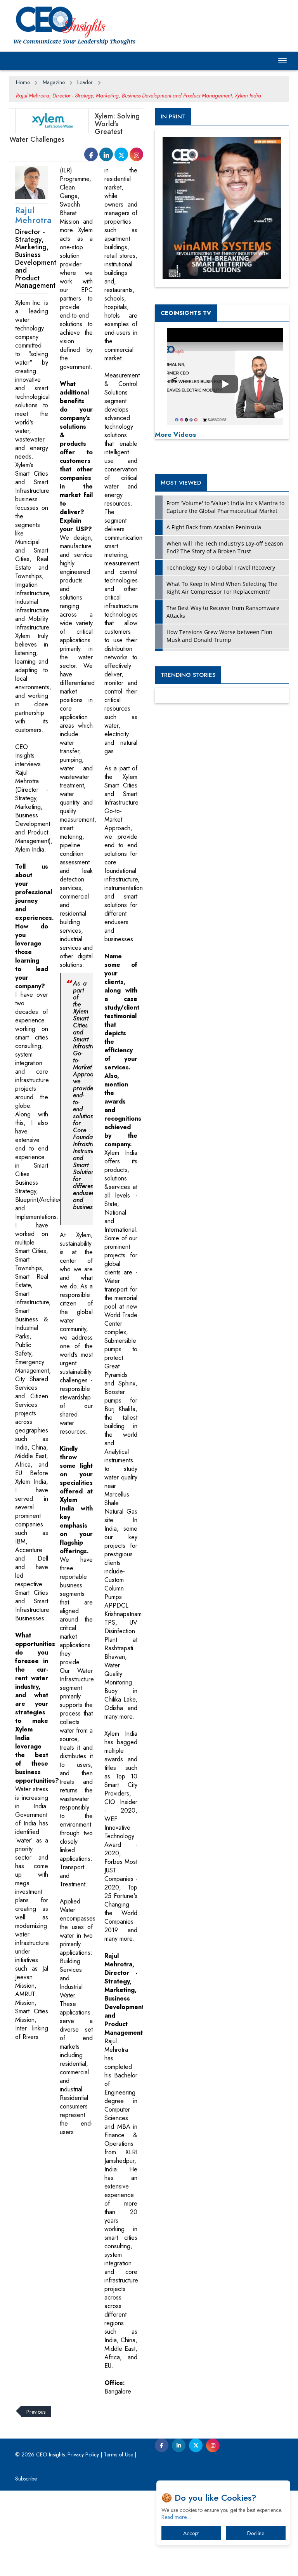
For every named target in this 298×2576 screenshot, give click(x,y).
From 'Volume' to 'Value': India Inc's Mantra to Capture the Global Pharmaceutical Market (225, 507)
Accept (191, 2533)
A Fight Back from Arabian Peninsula (214, 527)
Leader (85, 82)
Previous (36, 2411)
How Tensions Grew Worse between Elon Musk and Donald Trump (219, 636)
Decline (256, 2533)
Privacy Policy (83, 2454)
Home (23, 82)
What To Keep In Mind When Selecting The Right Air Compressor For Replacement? (222, 588)
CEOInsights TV (186, 313)
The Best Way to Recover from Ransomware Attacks (223, 612)
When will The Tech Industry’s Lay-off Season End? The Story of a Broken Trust (225, 547)
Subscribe (26, 2479)
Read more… (176, 2517)
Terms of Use (118, 2454)
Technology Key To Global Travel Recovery (221, 568)
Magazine (54, 82)
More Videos (175, 435)
